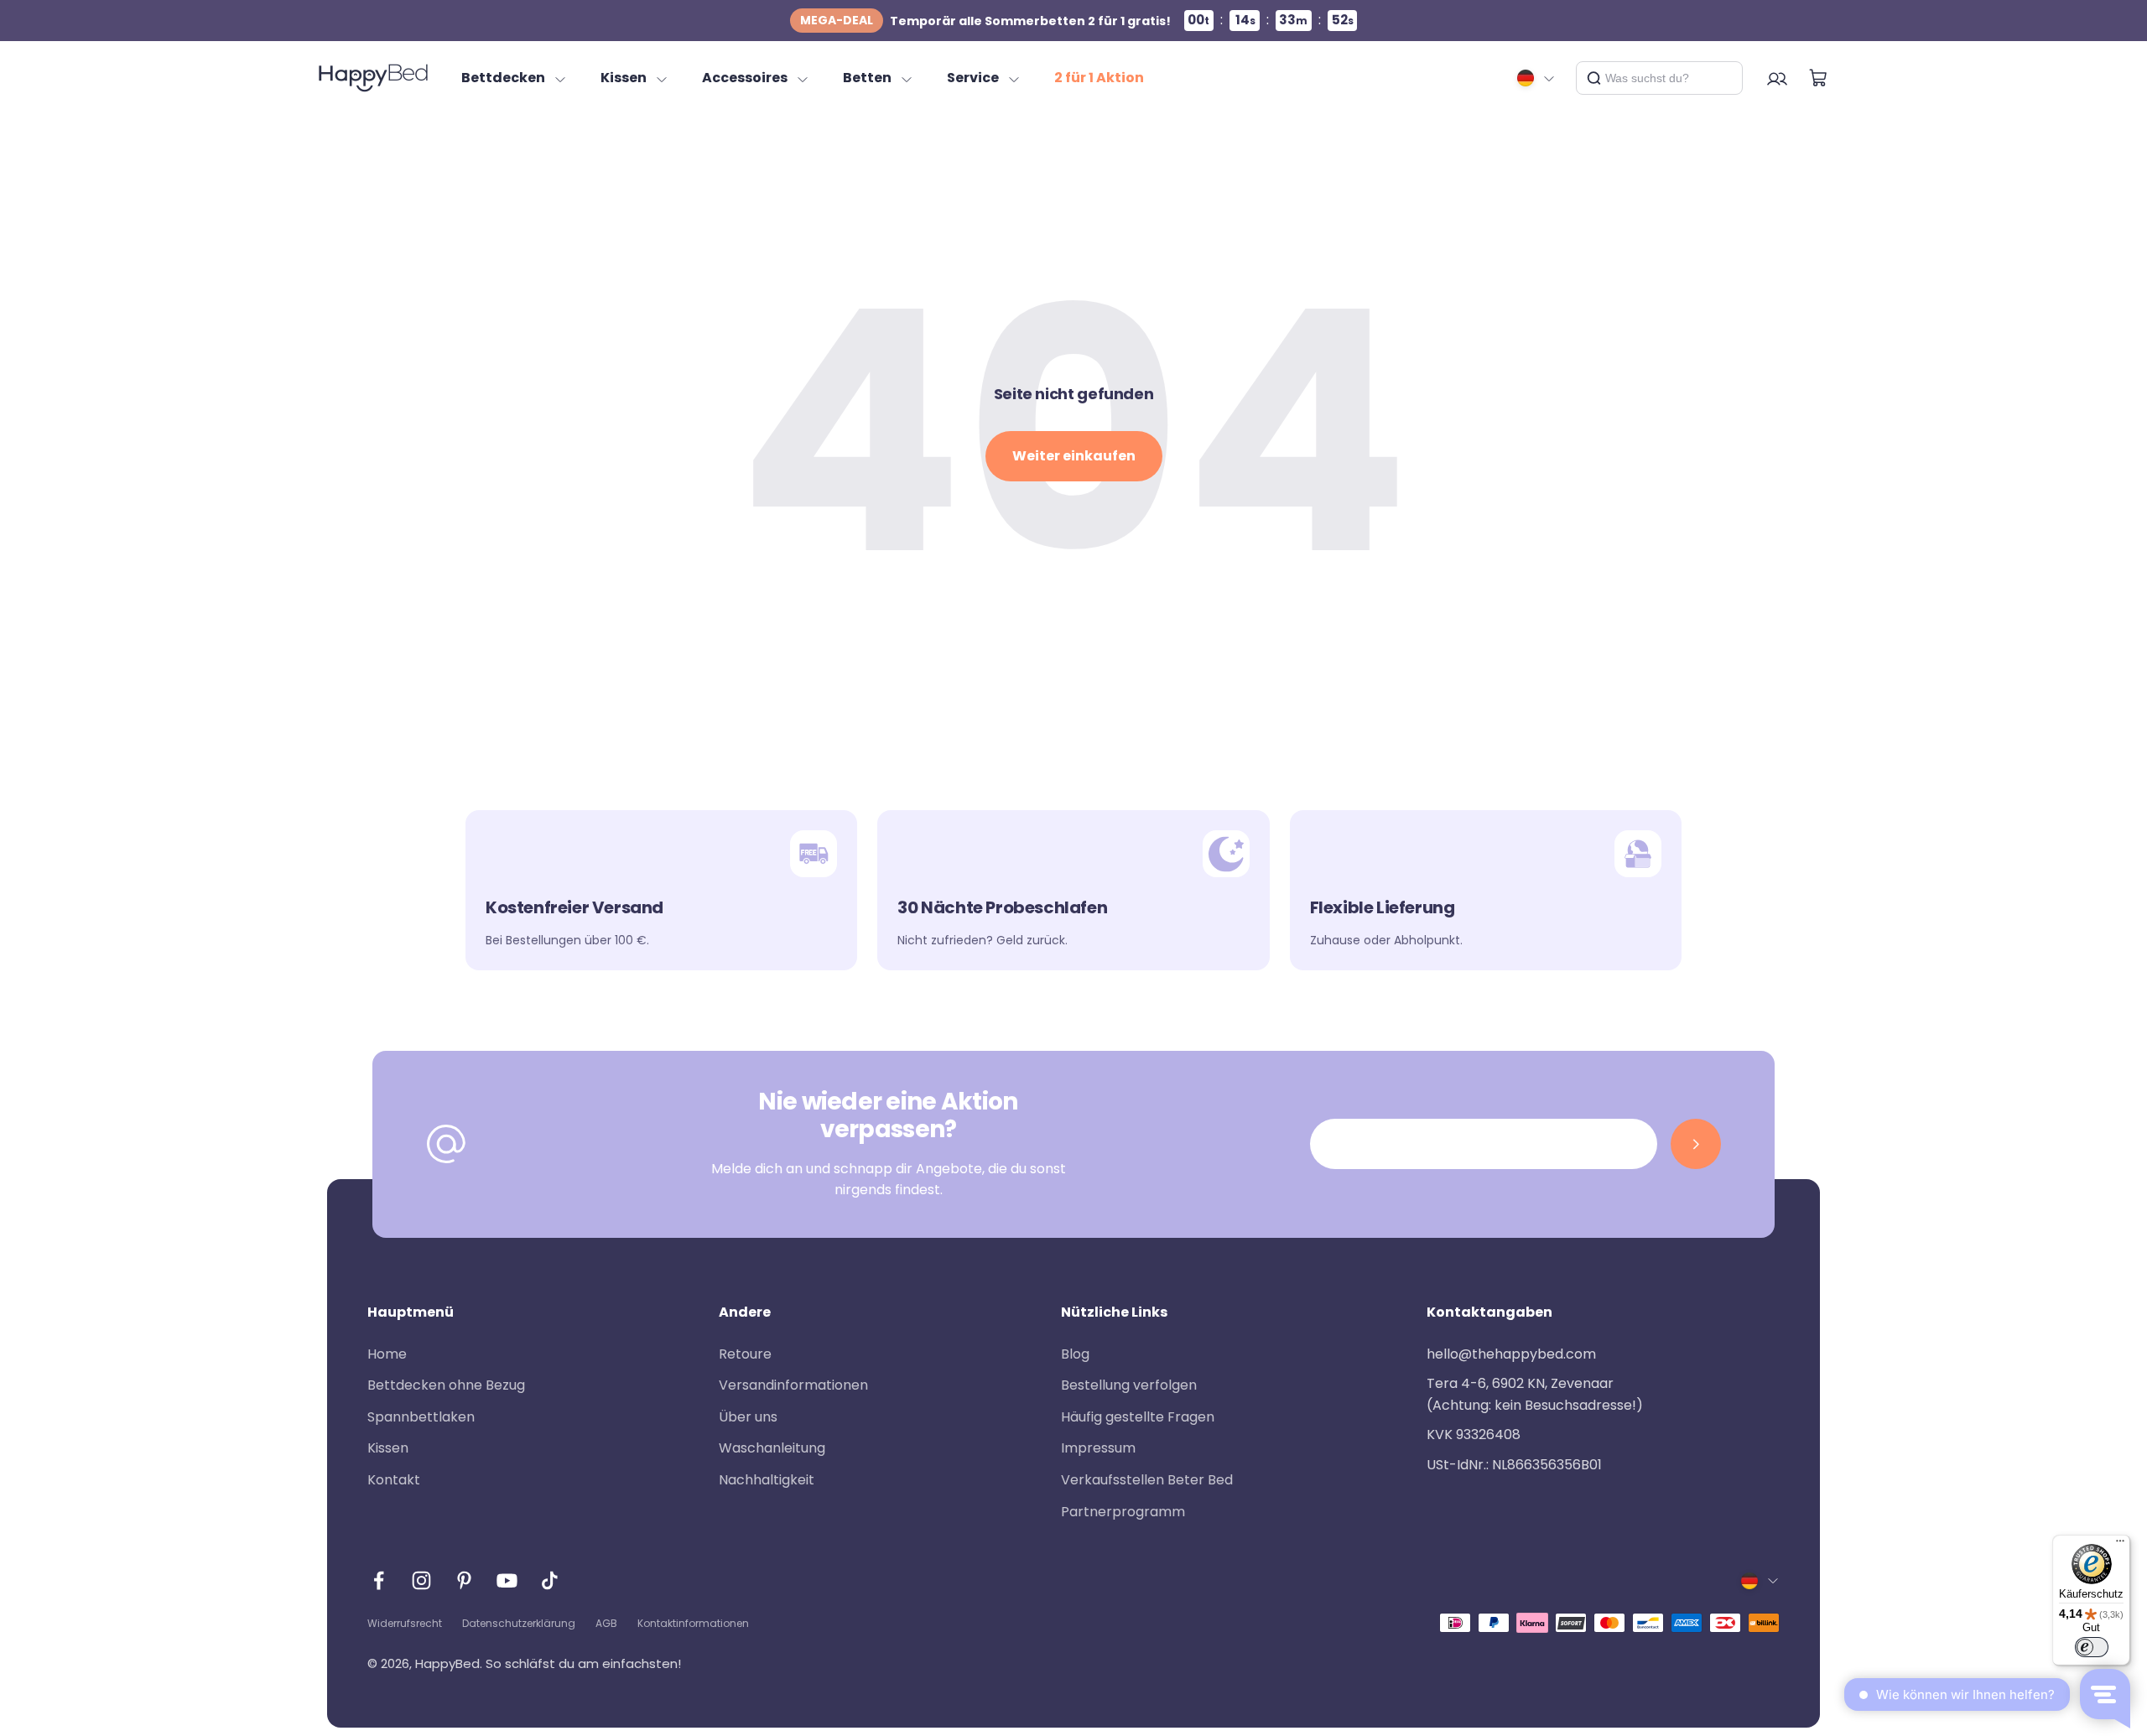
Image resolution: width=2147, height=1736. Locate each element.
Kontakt (394, 1480)
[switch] (2092, 1647)
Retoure (745, 1354)
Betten (867, 78)
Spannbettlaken (421, 1417)
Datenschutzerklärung (519, 1623)
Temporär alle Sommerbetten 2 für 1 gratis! (985, 21)
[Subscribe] (1696, 1144)
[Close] (1723, 78)
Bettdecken (503, 78)
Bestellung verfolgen (1129, 1385)
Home (387, 1354)
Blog (1075, 1354)
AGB (606, 1623)
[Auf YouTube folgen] (507, 1580)
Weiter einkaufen (1074, 456)
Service (973, 78)
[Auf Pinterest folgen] (464, 1580)
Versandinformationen (793, 1385)
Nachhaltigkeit (767, 1480)
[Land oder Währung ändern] (1536, 78)
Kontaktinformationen (693, 1623)
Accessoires (745, 78)
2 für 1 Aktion (1099, 78)
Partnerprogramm (1123, 1512)
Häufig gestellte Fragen (1138, 1417)
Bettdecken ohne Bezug (446, 1385)
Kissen (624, 78)
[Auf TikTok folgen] (550, 1580)
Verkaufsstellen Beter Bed (1147, 1480)
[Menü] (2120, 1545)
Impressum (1098, 1448)
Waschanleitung (772, 1448)
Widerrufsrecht (405, 1623)
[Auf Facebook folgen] (379, 1580)
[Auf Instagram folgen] (421, 1580)
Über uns (748, 1417)
